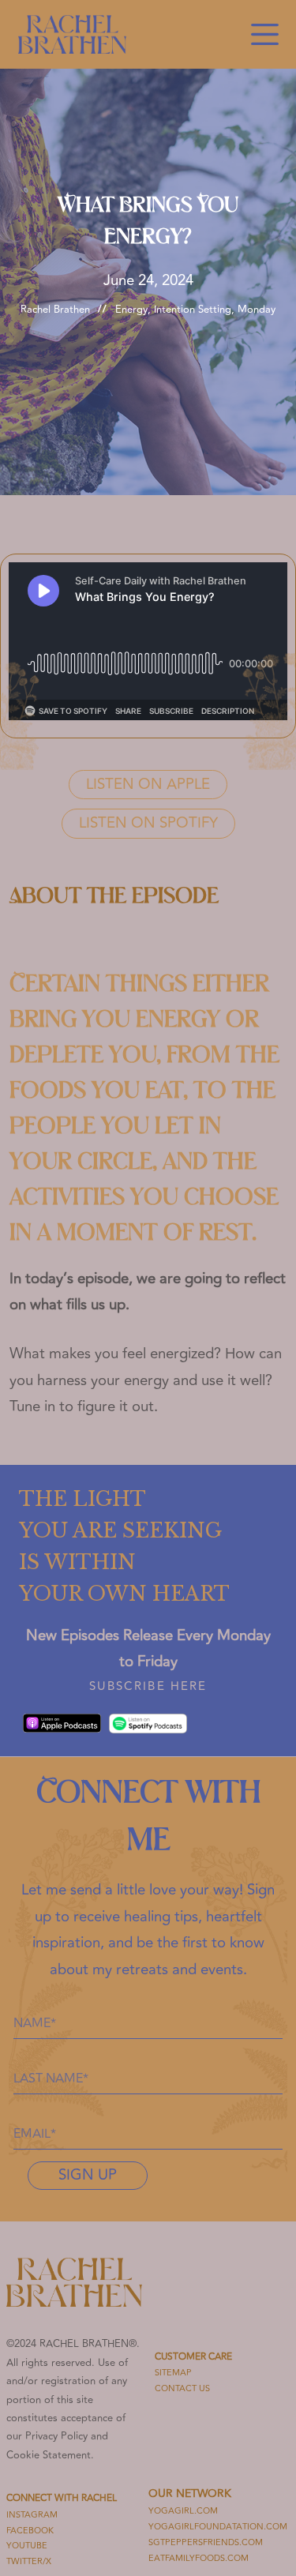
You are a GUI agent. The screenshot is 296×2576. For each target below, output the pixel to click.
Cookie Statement (49, 2455)
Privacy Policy (56, 2436)
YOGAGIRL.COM (183, 2511)
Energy (131, 310)
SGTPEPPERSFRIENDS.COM (206, 2542)
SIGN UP (88, 2175)
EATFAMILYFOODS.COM (199, 2558)
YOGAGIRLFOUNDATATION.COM (218, 2527)
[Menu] (265, 34)
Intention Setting (193, 310)
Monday (257, 310)
